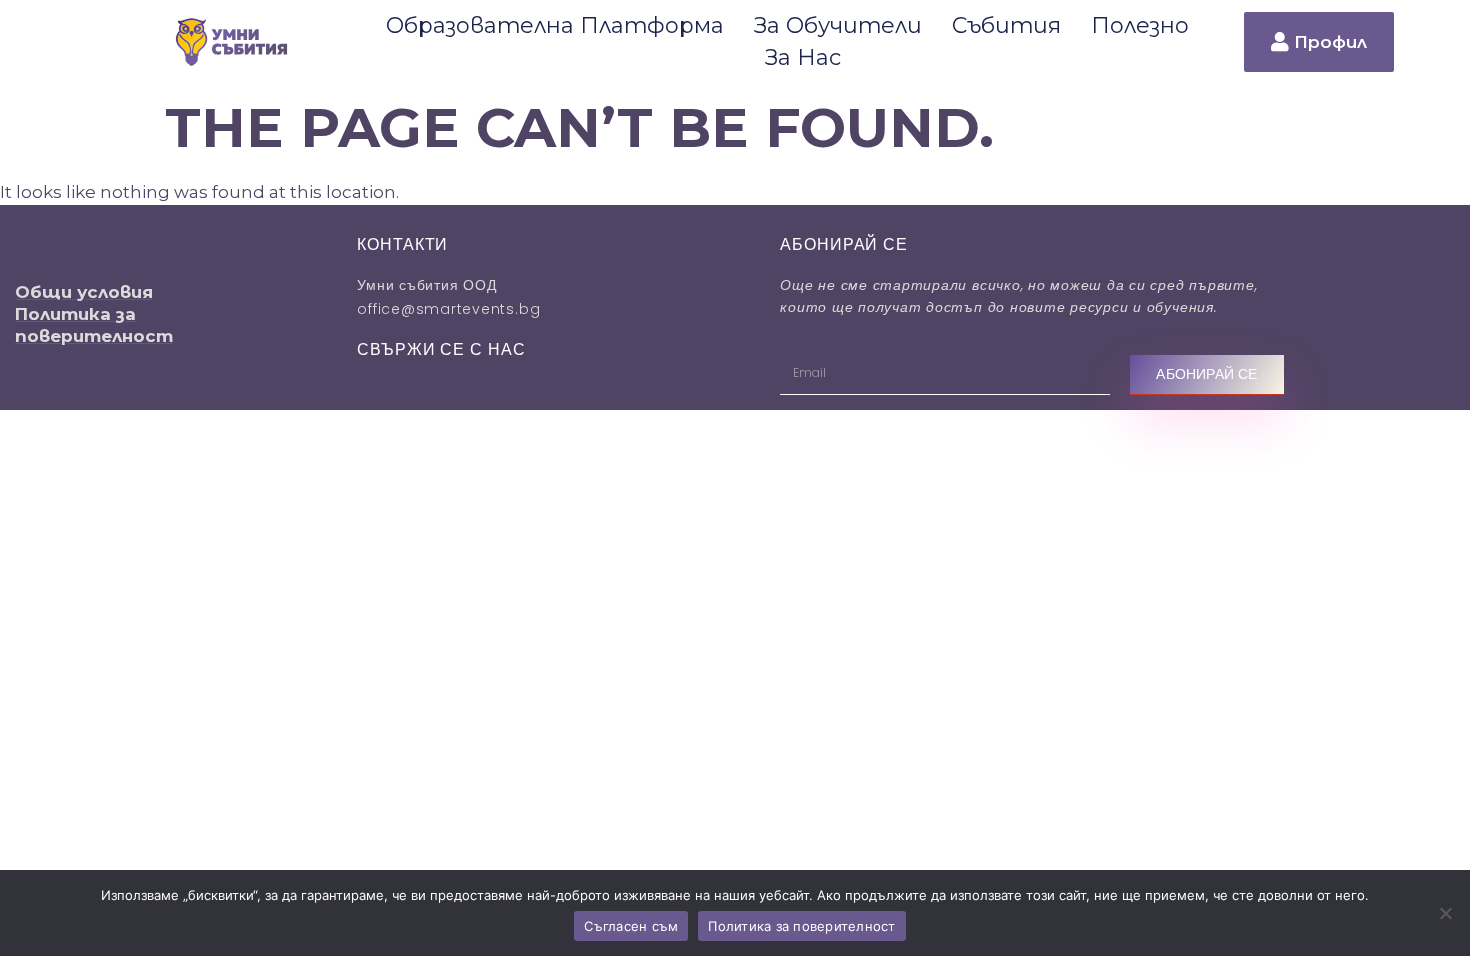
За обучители (838, 25)
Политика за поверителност (801, 926)
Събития (1006, 25)
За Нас (803, 57)
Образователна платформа (555, 25)
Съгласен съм (631, 926)
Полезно (1140, 25)
